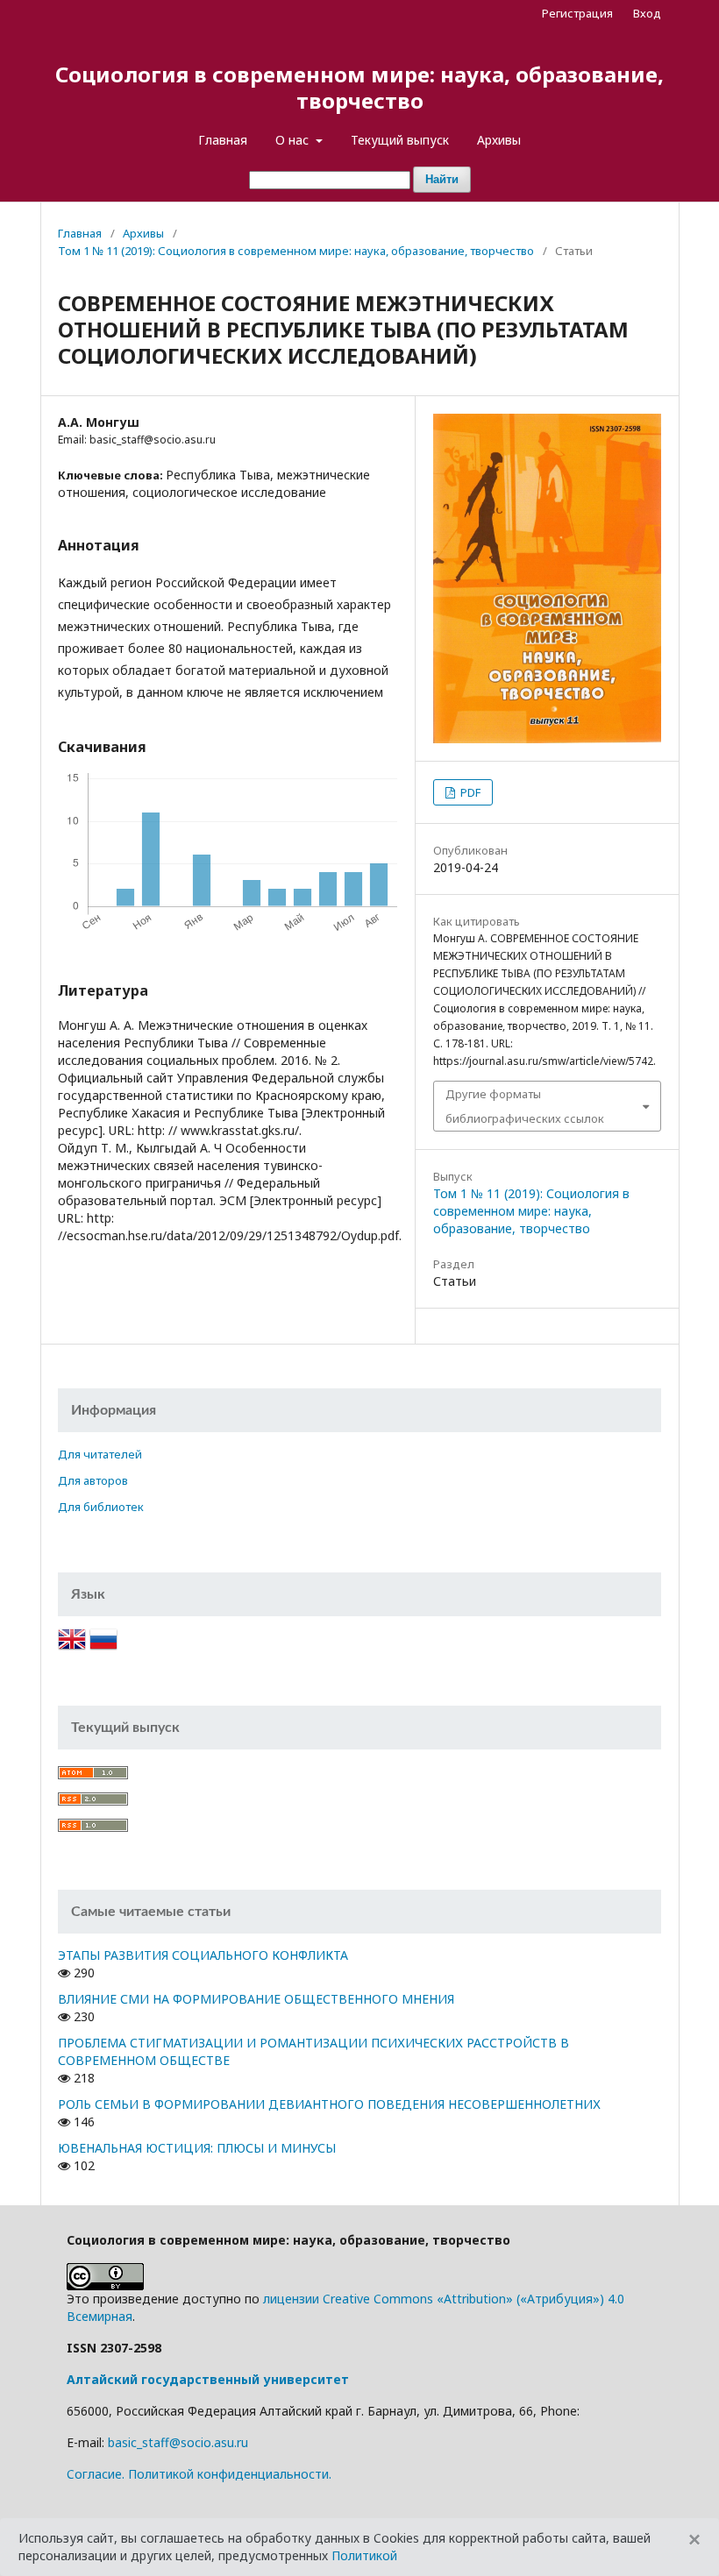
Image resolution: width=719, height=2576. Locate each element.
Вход (647, 13)
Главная (223, 140)
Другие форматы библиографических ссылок (525, 1106)
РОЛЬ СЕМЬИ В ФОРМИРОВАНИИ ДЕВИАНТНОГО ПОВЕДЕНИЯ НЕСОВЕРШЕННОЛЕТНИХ (329, 2104)
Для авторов (93, 1480)
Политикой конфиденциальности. (230, 2474)
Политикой (364, 2555)
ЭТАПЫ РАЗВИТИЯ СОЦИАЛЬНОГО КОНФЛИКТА (203, 1955)
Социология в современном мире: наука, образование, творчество (359, 87)
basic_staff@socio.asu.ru (178, 2442)
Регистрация (577, 13)
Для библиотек (101, 1507)
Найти (442, 179)
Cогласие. (96, 2474)
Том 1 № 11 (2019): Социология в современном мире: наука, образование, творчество (296, 251)
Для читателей (100, 1454)
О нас (294, 140)
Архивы (499, 140)
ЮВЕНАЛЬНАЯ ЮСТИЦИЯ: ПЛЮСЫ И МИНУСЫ (197, 2148)
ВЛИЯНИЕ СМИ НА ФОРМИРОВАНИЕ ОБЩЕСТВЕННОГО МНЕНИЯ (256, 1999)
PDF (469, 792)
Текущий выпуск (400, 140)
